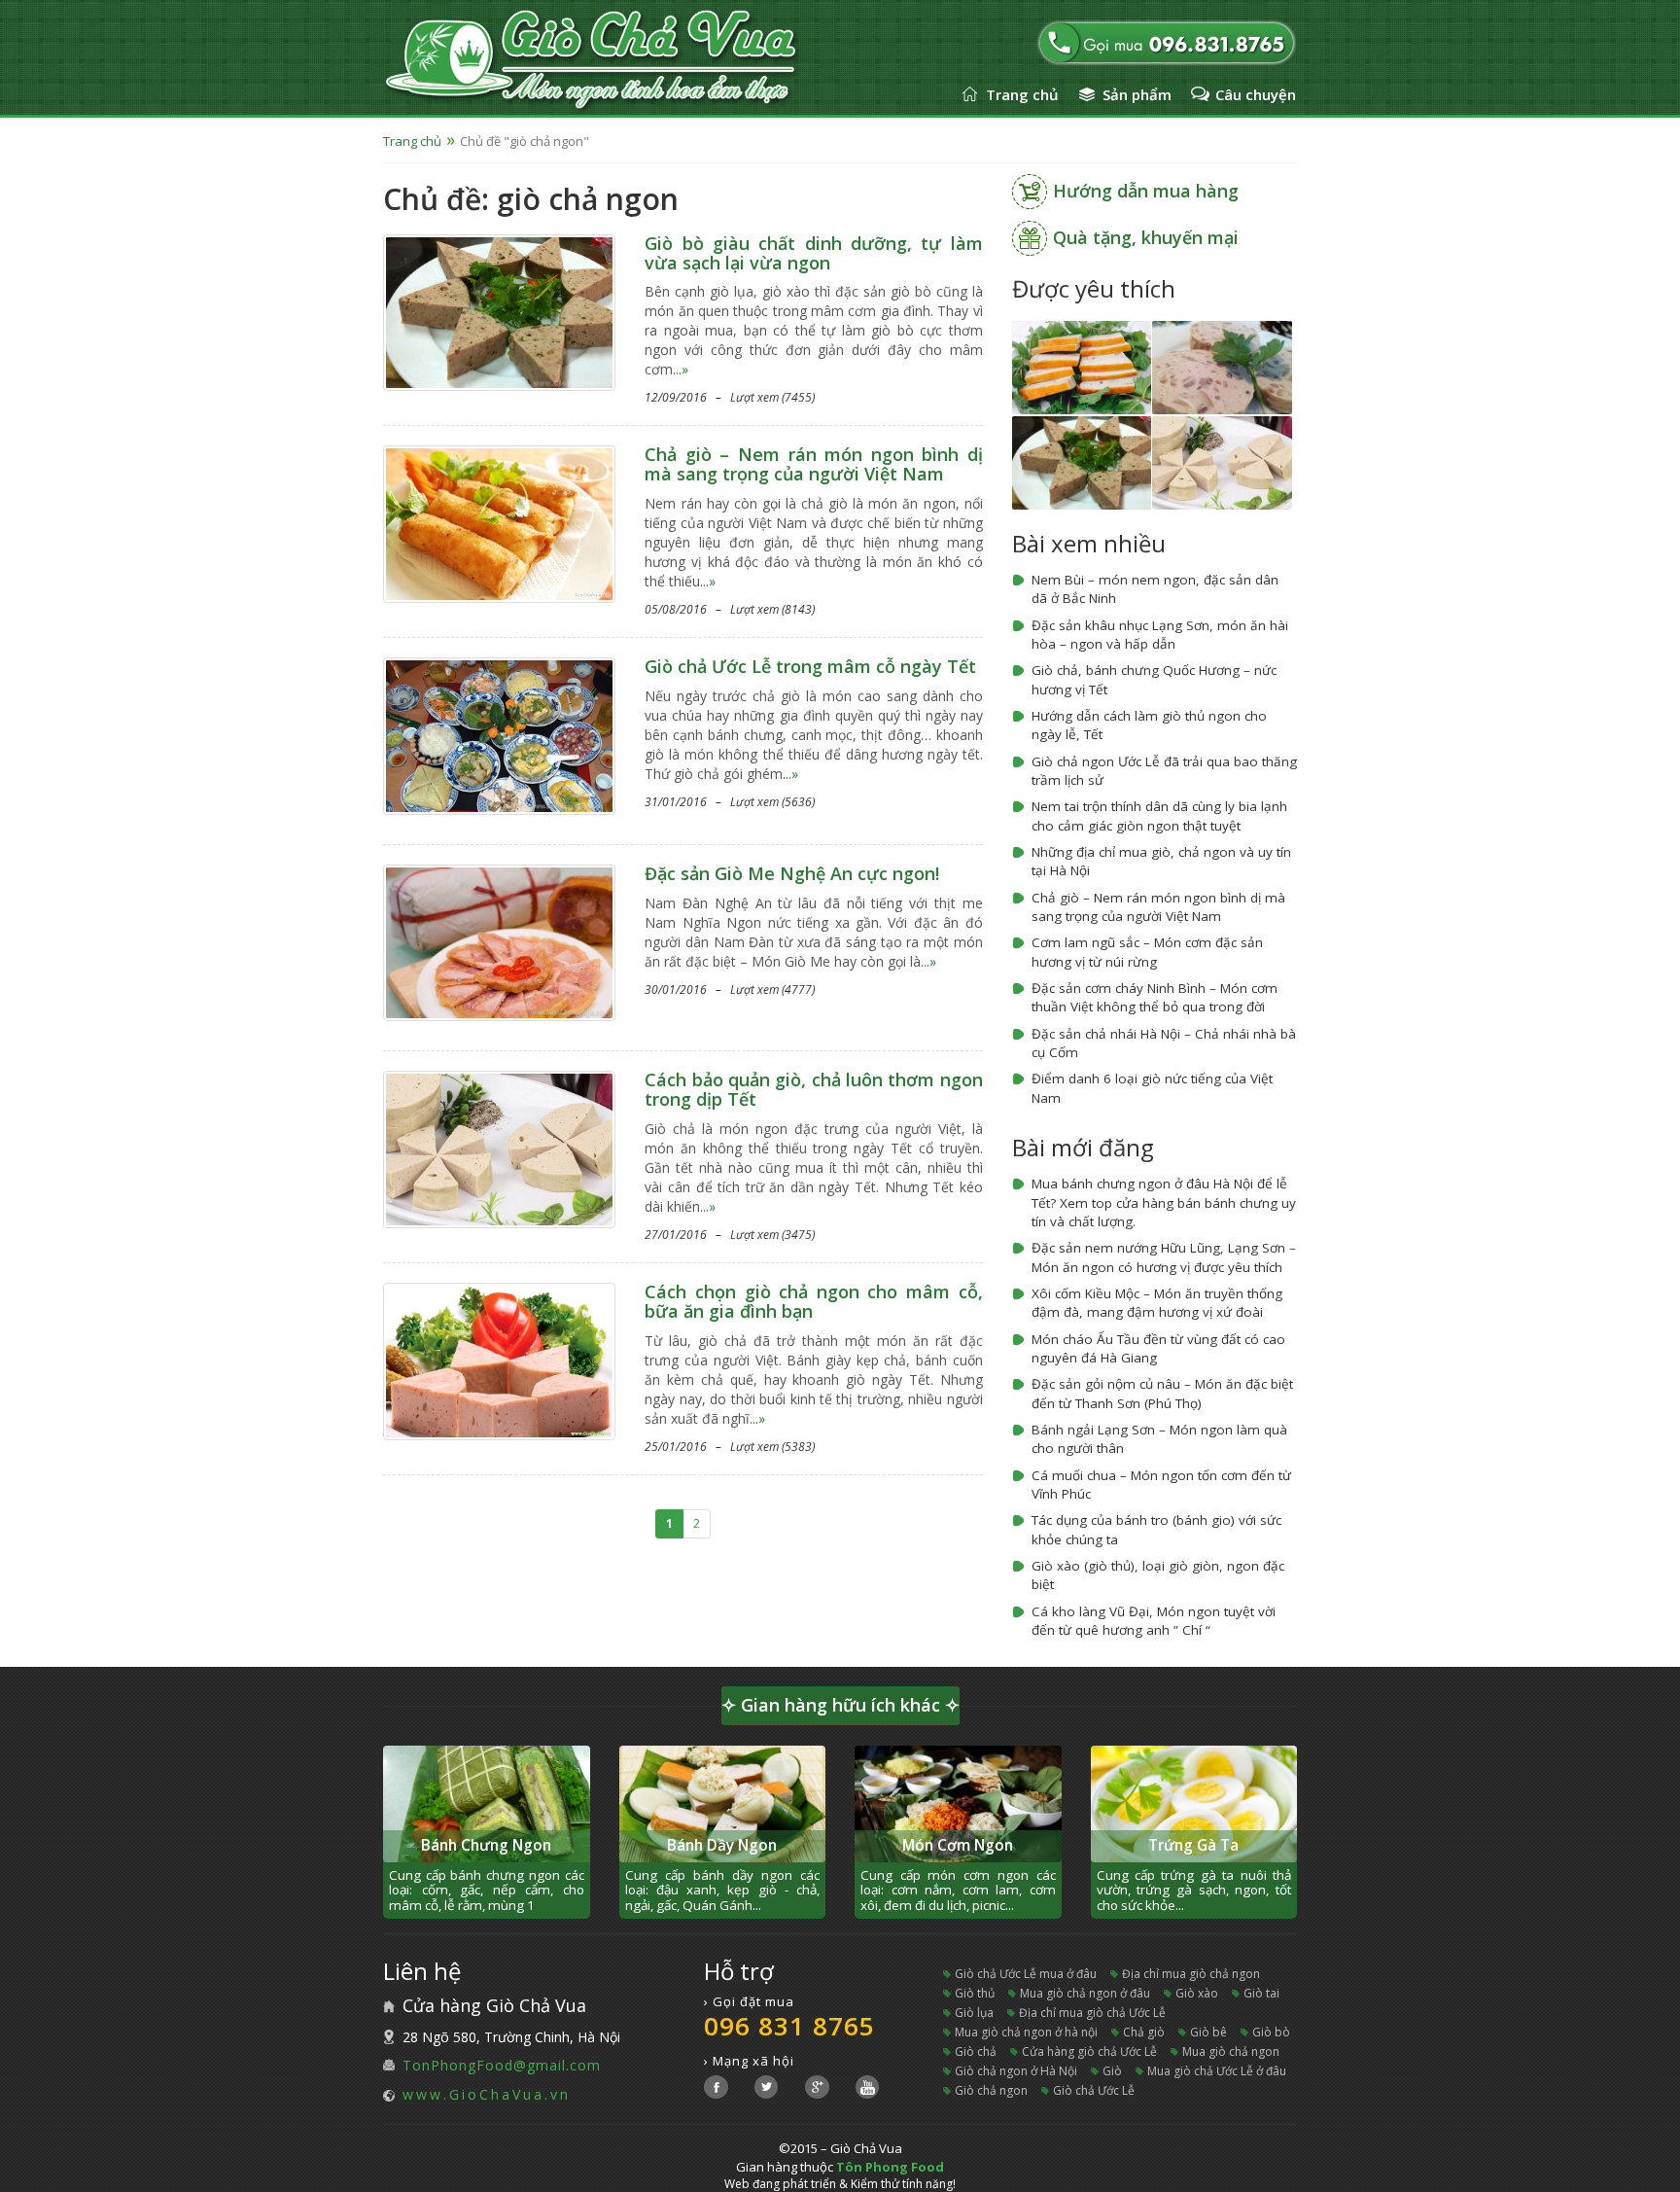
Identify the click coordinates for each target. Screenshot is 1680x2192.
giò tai (1261, 1993)
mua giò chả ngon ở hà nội (1026, 2032)
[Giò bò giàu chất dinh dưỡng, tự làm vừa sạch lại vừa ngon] (499, 311)
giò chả (976, 2051)
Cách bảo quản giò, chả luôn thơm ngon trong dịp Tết (813, 1089)
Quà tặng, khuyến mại (1146, 237)
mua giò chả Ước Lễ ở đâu (1217, 2071)
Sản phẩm (1137, 94)
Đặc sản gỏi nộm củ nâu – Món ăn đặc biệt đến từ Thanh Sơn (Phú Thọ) (1162, 1393)
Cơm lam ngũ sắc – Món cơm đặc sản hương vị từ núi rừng (1147, 952)
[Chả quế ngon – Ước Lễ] (1082, 366)
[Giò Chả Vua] (644, 61)
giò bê (1208, 2032)
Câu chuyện (1256, 94)
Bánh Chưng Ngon (486, 1845)
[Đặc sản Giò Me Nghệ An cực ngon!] (499, 941)
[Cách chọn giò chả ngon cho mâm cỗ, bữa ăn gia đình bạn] (499, 1360)
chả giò (1144, 2032)
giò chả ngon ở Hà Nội (1016, 2071)
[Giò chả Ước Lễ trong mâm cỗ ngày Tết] (499, 735)
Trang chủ (1022, 94)
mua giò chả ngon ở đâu (1085, 1993)
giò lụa (974, 2013)
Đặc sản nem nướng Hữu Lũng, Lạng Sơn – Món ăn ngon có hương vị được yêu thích (1164, 1257)
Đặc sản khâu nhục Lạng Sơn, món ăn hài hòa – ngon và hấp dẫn (1160, 635)
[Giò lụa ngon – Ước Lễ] (1222, 461)
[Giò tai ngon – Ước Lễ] (1222, 366)
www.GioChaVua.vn (487, 2094)
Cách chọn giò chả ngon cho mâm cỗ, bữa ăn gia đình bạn (813, 1301)
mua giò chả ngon (1231, 2051)
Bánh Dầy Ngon (722, 1845)
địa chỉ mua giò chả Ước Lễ (1092, 2013)
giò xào (1197, 1993)
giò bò (1271, 2032)
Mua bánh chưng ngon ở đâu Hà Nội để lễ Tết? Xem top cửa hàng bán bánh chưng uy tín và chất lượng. (1164, 1202)
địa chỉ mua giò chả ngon (1191, 1974)
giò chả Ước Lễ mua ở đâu (1026, 1974)
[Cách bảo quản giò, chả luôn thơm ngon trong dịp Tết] (499, 1148)
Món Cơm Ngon (958, 1845)
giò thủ (975, 1993)
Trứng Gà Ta (1193, 1845)
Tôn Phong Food (890, 2167)
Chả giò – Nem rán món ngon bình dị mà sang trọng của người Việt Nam (813, 464)
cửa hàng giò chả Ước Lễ (1089, 2051)
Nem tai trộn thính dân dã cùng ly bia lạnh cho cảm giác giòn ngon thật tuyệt (1159, 815)
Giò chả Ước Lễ (1094, 2090)
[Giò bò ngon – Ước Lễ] (1082, 461)
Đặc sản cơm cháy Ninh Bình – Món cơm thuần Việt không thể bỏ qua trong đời (1155, 997)
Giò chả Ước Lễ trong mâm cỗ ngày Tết (810, 666)
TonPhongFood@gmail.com (502, 2065)
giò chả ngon (991, 2090)
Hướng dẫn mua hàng (1146, 191)
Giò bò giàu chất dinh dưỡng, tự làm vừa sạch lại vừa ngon (813, 253)
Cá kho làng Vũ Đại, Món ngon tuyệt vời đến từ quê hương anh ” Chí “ (1154, 1621)
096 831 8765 (789, 2026)
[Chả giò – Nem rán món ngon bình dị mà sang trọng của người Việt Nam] (499, 523)
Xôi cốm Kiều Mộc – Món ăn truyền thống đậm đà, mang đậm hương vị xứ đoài (1157, 1303)
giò (1112, 2071)
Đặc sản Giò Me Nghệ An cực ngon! (792, 873)
